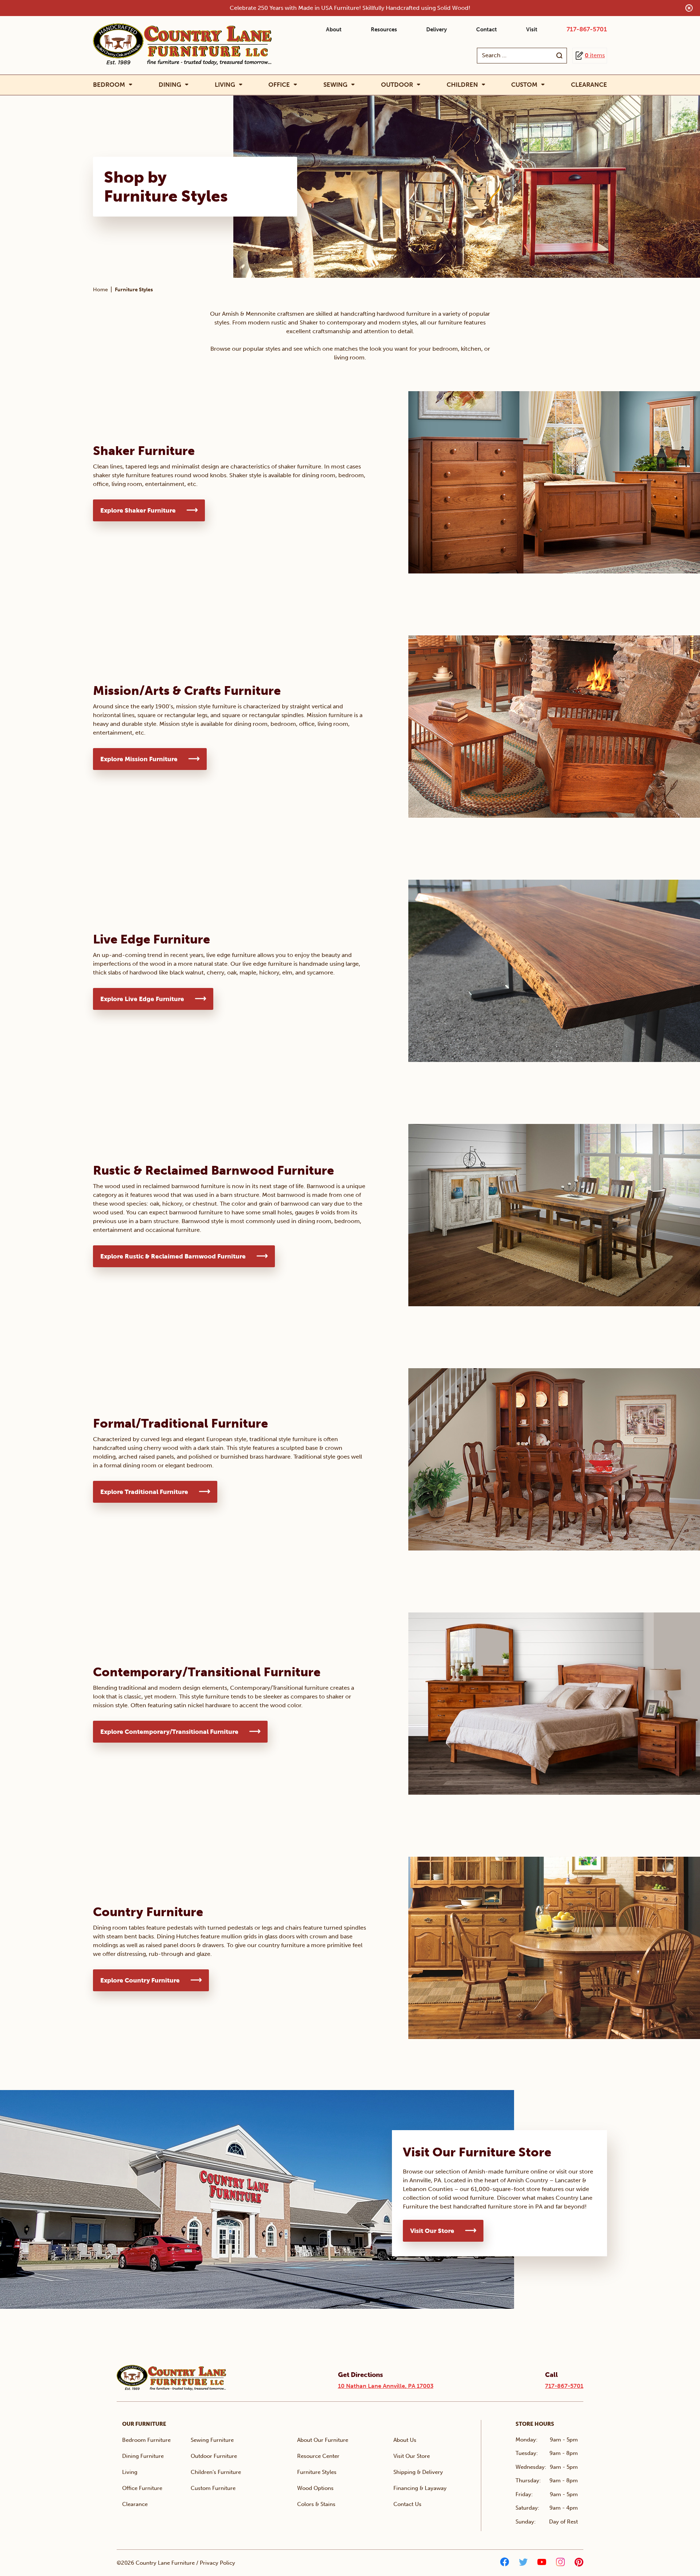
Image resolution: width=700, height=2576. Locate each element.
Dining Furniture (143, 2456)
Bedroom (109, 85)
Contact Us (407, 2504)
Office (279, 85)
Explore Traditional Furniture (144, 1492)
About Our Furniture (323, 2440)
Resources (384, 30)
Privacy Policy (217, 2563)
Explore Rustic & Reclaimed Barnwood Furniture (173, 1256)
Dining (170, 85)
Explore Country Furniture (140, 1980)
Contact (487, 30)
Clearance (589, 85)
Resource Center (318, 2456)
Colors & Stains (316, 2504)
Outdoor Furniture (214, 2456)
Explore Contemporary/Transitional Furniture (169, 1732)
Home (100, 290)
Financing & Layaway (420, 2488)
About (334, 30)
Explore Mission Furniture (139, 759)
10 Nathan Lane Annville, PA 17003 (386, 2386)
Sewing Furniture (212, 2440)
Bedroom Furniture (146, 2440)
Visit (532, 30)
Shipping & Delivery (418, 2472)
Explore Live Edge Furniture (142, 999)
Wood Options (315, 2488)
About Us (405, 2440)
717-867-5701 (587, 29)
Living (225, 85)
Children (462, 85)
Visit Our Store (432, 2231)
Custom (524, 85)
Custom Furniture (213, 2488)
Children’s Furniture (216, 2472)
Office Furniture (142, 2488)
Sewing (335, 85)
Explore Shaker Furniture (138, 510)
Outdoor (397, 85)
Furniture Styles (317, 2472)
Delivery (437, 30)
